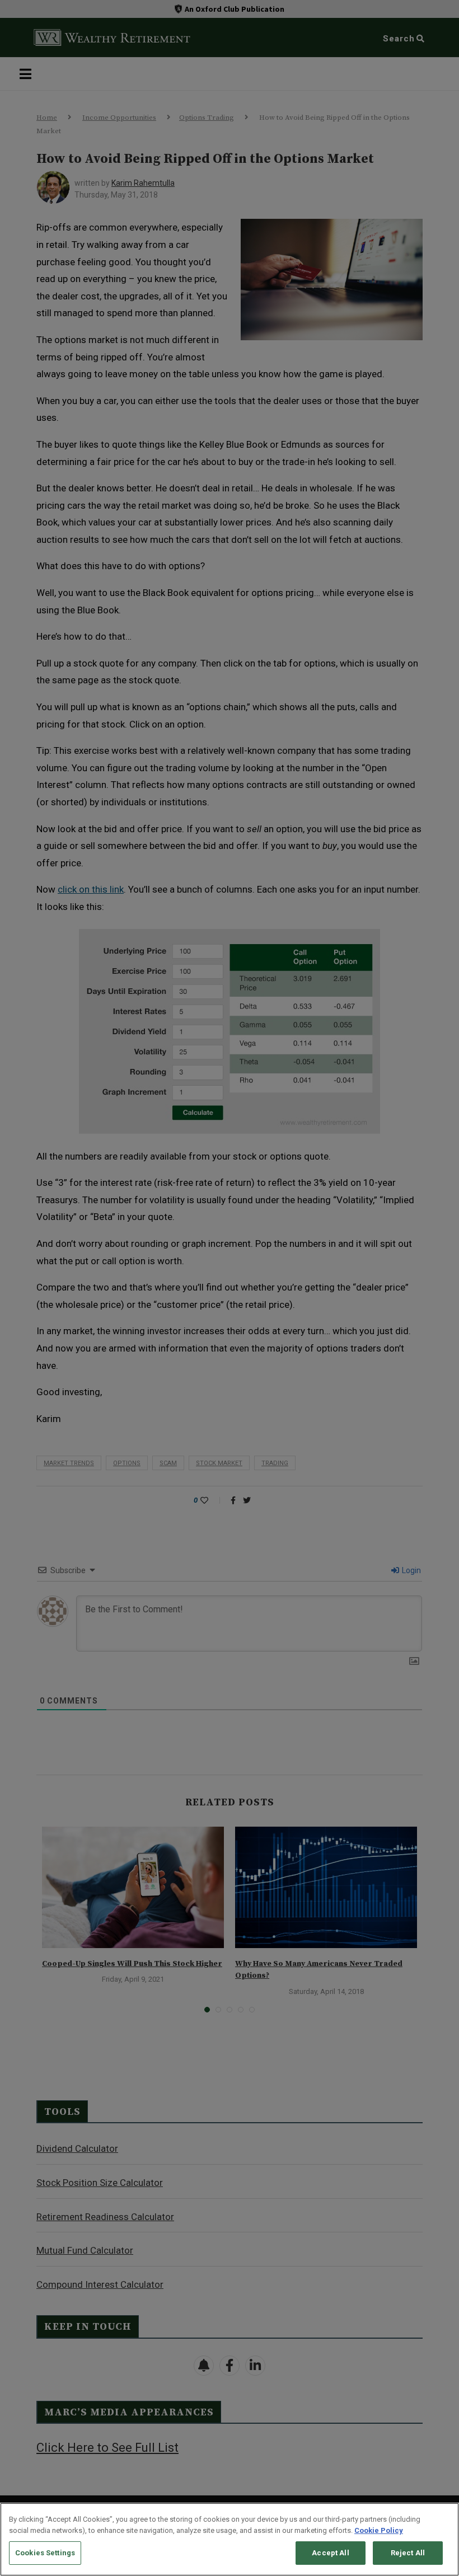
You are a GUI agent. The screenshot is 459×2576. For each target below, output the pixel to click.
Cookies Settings (45, 2553)
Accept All (330, 2553)
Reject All (408, 2553)
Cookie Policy (379, 2530)
